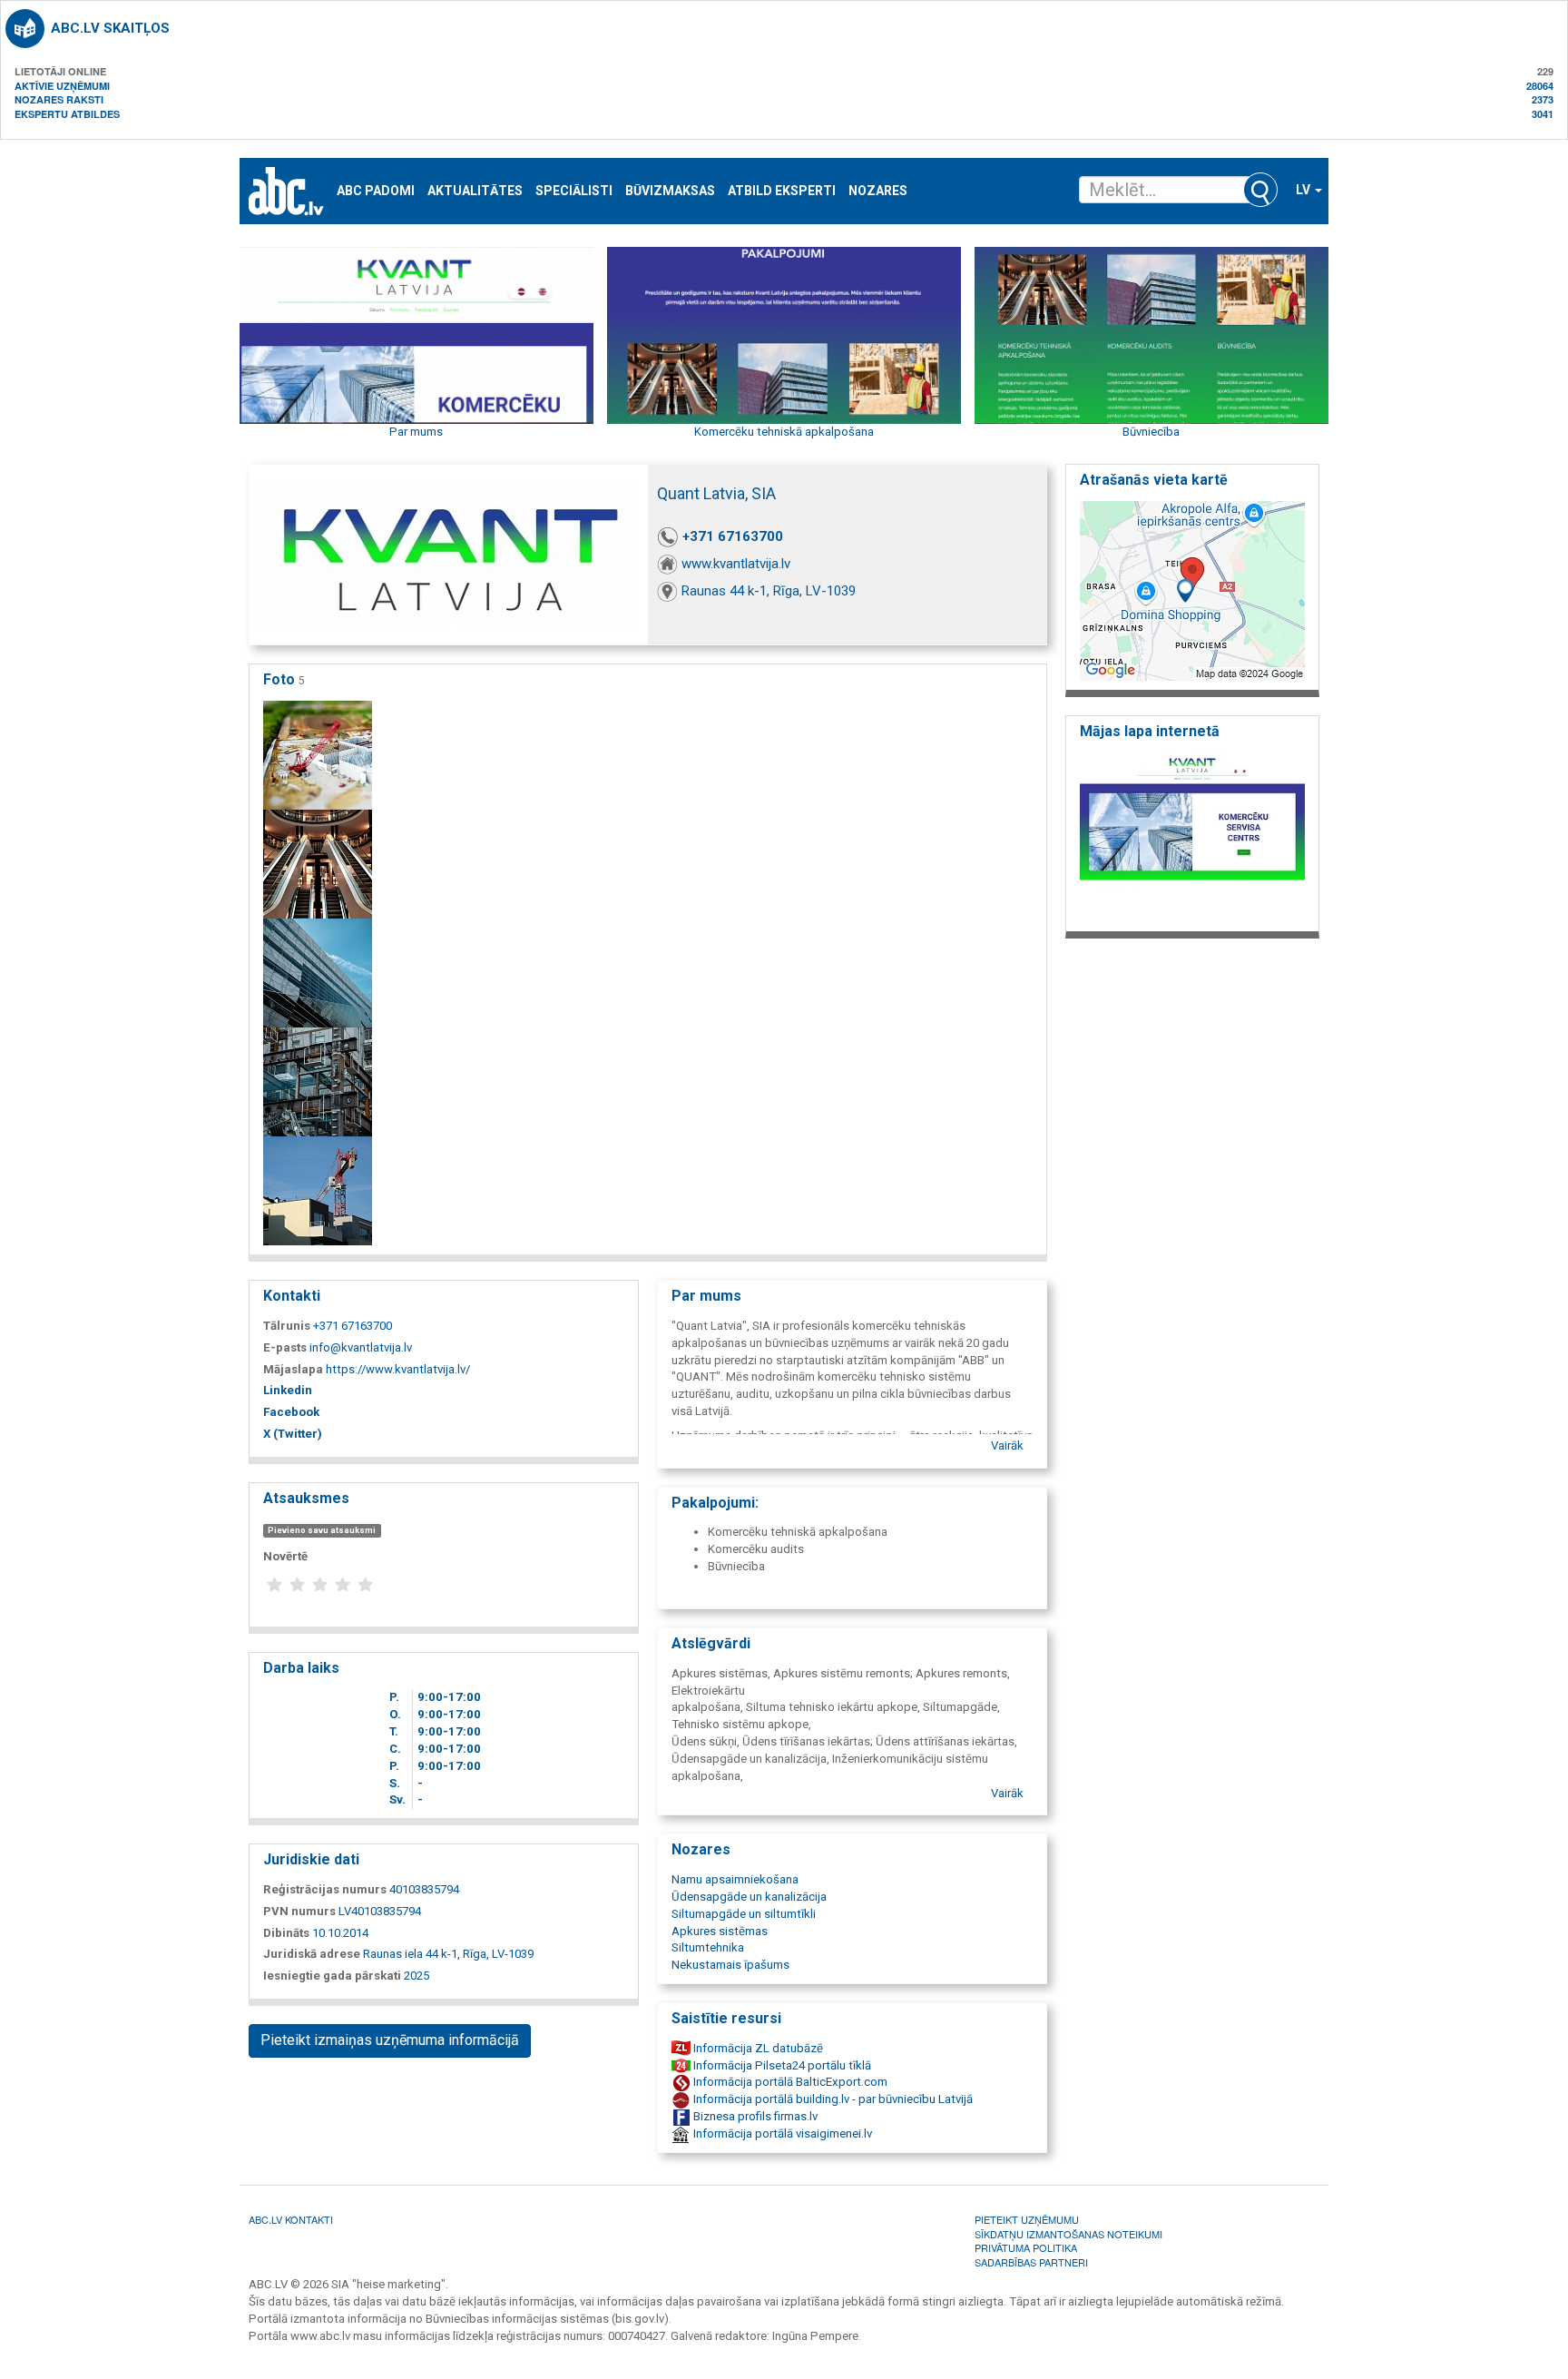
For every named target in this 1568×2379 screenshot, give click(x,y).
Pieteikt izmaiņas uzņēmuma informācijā (390, 2040)
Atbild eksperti (782, 191)
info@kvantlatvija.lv (361, 1347)
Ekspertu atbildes (67, 114)
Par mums (416, 432)
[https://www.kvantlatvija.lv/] (1192, 836)
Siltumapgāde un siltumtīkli (744, 1914)
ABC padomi (376, 191)
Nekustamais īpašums (730, 1965)
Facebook (291, 1412)
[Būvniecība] (318, 755)
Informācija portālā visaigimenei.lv (781, 2133)
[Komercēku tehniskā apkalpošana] (318, 864)
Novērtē (285, 1556)
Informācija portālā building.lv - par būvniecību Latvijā (832, 2099)
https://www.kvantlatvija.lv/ (398, 1369)
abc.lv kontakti (291, 2219)
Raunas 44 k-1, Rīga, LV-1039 (769, 591)
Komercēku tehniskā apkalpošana (784, 432)
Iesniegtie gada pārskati (332, 1976)
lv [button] (1304, 190)
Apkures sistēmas (720, 1931)
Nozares (878, 191)
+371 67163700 (733, 536)
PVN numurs (299, 1911)
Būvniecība (1151, 432)
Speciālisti (574, 191)
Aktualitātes (475, 191)
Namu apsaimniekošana (735, 1879)
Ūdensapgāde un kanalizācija (749, 1897)
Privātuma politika (1026, 2247)
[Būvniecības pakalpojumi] (318, 1190)
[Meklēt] (1260, 190)
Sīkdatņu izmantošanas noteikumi (1068, 2234)
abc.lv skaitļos (110, 28)
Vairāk (1007, 1445)
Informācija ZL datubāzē (757, 2048)
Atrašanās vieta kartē (1154, 480)
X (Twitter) (293, 1434)
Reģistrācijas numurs (325, 1889)
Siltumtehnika (708, 1947)
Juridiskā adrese (312, 1954)
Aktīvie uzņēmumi (62, 86)
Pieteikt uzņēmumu (1027, 2219)
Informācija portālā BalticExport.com (789, 2082)
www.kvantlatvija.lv (736, 564)
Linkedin (288, 1390)
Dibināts (286, 1933)
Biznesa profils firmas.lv (754, 2116)
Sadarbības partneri (1031, 2262)
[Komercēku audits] (318, 973)
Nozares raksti (59, 99)
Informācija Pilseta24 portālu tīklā (781, 2065)
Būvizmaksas (670, 191)
